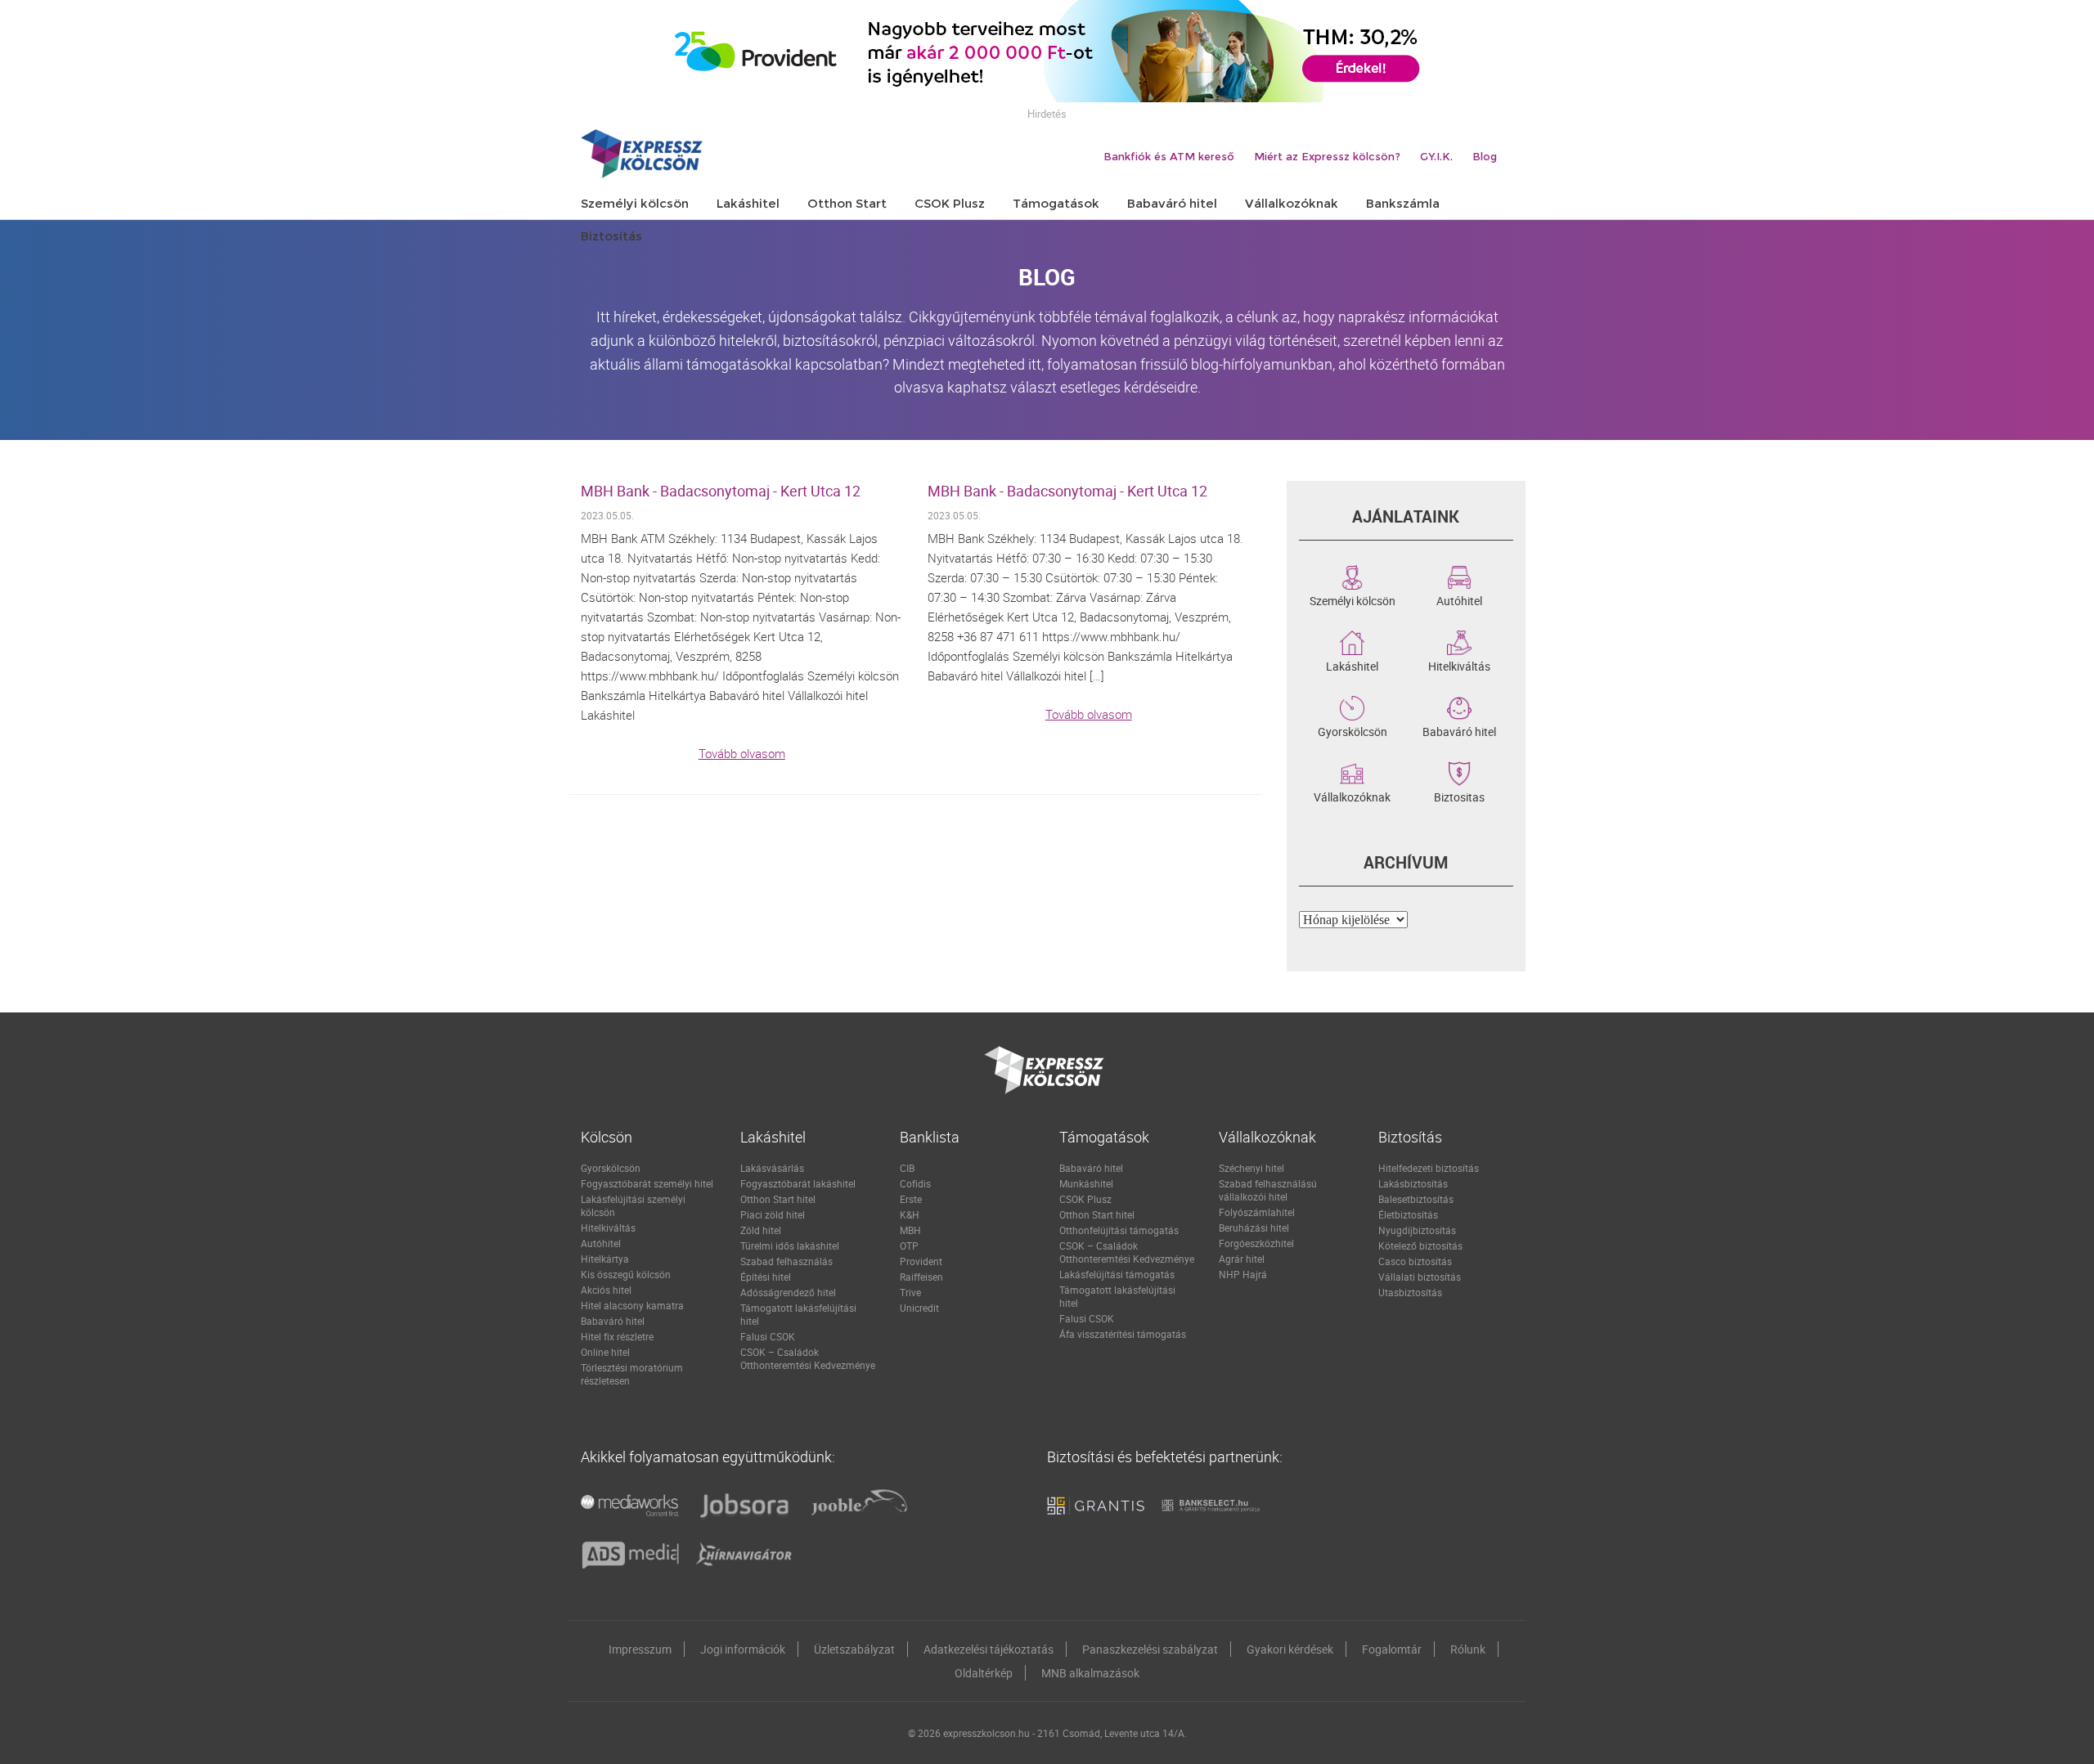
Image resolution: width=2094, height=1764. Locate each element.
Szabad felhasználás (786, 1261)
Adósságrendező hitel (788, 1292)
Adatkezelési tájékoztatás (989, 1649)
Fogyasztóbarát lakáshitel (798, 1183)
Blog (1485, 156)
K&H (910, 1214)
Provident (921, 1261)
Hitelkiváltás (1459, 665)
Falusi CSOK (768, 1336)
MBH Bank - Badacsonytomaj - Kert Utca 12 (721, 491)
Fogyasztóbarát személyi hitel (647, 1183)
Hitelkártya (605, 1259)
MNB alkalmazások (1090, 1673)
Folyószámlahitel (1257, 1212)
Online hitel (605, 1352)
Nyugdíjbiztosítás (1417, 1230)
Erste (911, 1199)
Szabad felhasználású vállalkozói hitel (1268, 1190)
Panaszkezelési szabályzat (1150, 1649)
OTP (909, 1246)
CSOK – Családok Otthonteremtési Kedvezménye (808, 1358)
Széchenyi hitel (1251, 1168)
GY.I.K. (1436, 156)
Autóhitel (1459, 599)
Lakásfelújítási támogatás (1117, 1274)
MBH (910, 1230)
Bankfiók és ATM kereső (1169, 156)
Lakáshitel (1352, 665)
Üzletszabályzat (854, 1649)
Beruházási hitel (1254, 1228)
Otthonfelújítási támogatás (1119, 1230)
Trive (910, 1292)
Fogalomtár (1392, 1649)
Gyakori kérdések (1290, 1649)
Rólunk (1468, 1649)
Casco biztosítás (1415, 1261)
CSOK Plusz (1085, 1199)
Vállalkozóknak (1352, 796)
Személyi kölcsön (1353, 599)
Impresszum (640, 1649)
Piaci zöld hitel (773, 1214)
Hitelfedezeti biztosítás (1429, 1168)
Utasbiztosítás (1410, 1292)
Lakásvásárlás (772, 1168)
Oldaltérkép (984, 1673)
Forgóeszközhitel (1256, 1243)
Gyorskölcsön (1353, 730)
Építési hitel (766, 1277)
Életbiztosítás (1408, 1214)
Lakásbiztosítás (1413, 1183)
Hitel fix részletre (617, 1336)
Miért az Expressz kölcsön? (1327, 156)
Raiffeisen (921, 1277)
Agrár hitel (1242, 1259)
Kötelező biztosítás (1420, 1246)
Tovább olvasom (742, 753)
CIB (907, 1168)
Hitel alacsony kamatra (632, 1305)
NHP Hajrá (1243, 1274)
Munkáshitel (1086, 1183)
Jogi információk (743, 1649)
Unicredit (919, 1308)
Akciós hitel (606, 1290)
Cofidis (915, 1183)
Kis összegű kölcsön (626, 1274)
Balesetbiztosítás (1416, 1199)
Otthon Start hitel (778, 1199)
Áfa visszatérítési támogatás (1123, 1334)
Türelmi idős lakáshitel (790, 1246)
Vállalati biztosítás (1420, 1277)
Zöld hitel (761, 1230)
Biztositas (1459, 796)
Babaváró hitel (1459, 730)
